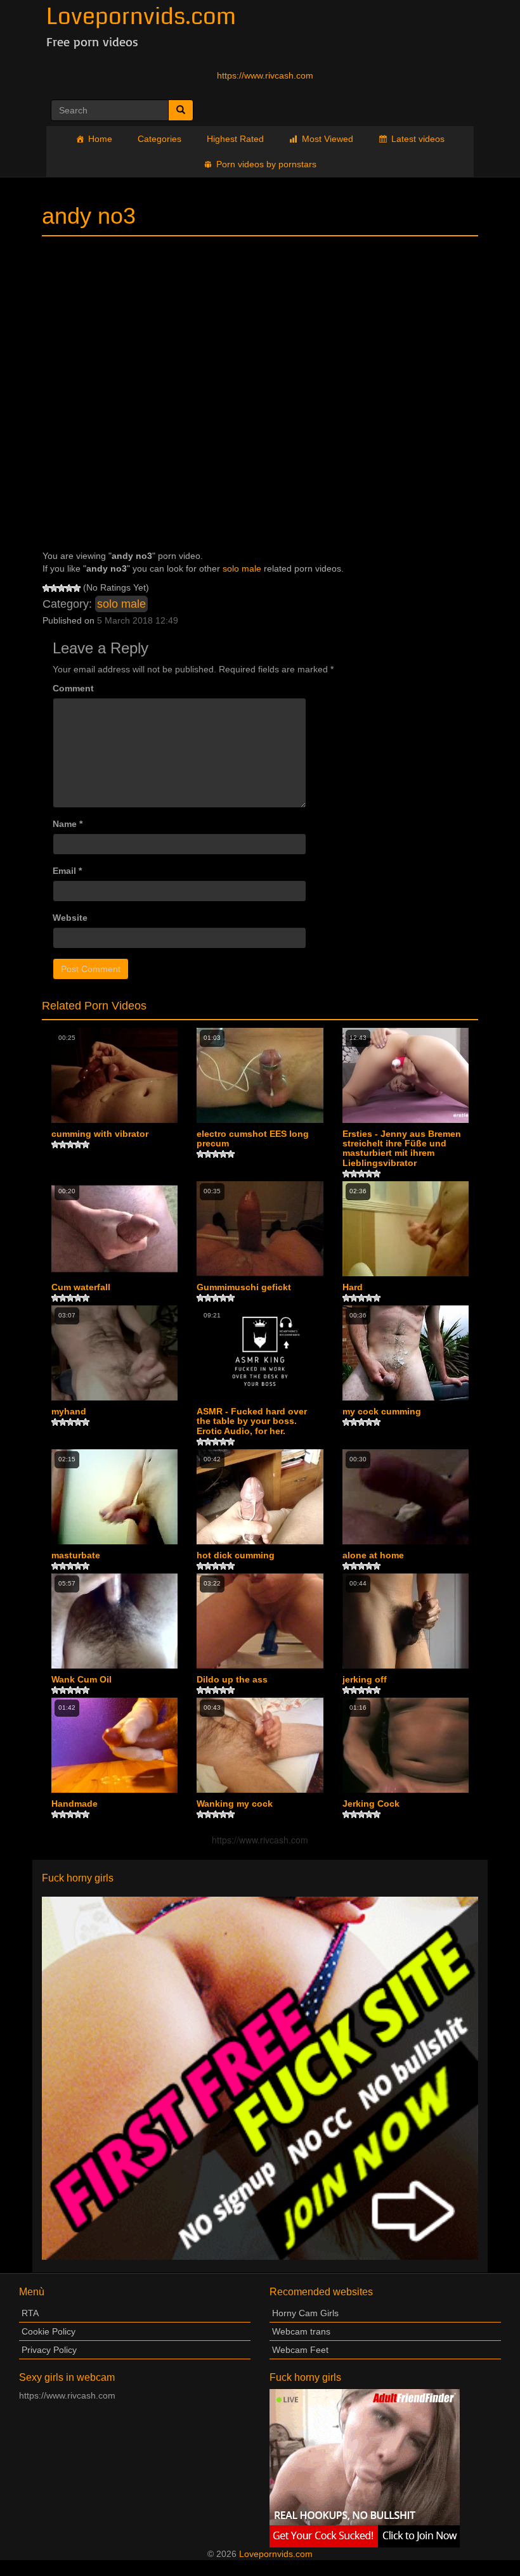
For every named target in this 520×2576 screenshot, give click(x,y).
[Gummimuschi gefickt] (260, 1228)
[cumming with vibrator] (114, 1075)
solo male (242, 568)
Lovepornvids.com (276, 2554)
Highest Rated (235, 139)
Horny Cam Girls (305, 2313)
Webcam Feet (300, 2350)
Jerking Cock (371, 1804)
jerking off (365, 1680)
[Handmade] (114, 1745)
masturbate (76, 1555)
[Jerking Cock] (406, 1745)
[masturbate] (114, 1496)
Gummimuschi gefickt (244, 1287)
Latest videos (418, 139)
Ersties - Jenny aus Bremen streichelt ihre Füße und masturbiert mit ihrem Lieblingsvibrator (402, 1149)
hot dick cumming (236, 1555)
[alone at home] (406, 1496)
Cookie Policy (49, 2331)
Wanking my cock (235, 1804)
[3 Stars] (62, 588)
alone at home (373, 1555)
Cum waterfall (81, 1287)
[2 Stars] (54, 588)
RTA (30, 2313)
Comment (73, 688)
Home (100, 139)
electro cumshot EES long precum (253, 1139)
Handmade (75, 1804)
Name (68, 824)
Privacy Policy (49, 2350)
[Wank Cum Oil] (114, 1621)
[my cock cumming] (406, 1353)
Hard (353, 1287)
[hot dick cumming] (260, 1496)
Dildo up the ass (232, 1680)
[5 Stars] (77, 588)
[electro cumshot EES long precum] (260, 1075)
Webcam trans (301, 2331)
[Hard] (406, 1228)
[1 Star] (46, 588)
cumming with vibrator (100, 1134)
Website (70, 918)
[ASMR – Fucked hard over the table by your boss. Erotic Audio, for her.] (260, 1353)
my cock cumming (382, 1412)
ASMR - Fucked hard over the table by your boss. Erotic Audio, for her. (252, 1421)
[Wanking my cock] (260, 1745)
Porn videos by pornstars (266, 164)
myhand (69, 1412)
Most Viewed (328, 139)
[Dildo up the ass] (260, 1621)
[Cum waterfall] (114, 1228)
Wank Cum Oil (81, 1680)
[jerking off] (406, 1621)
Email (67, 871)
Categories (159, 139)
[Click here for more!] (260, 2077)
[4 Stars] (69, 588)
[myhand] (114, 1353)
